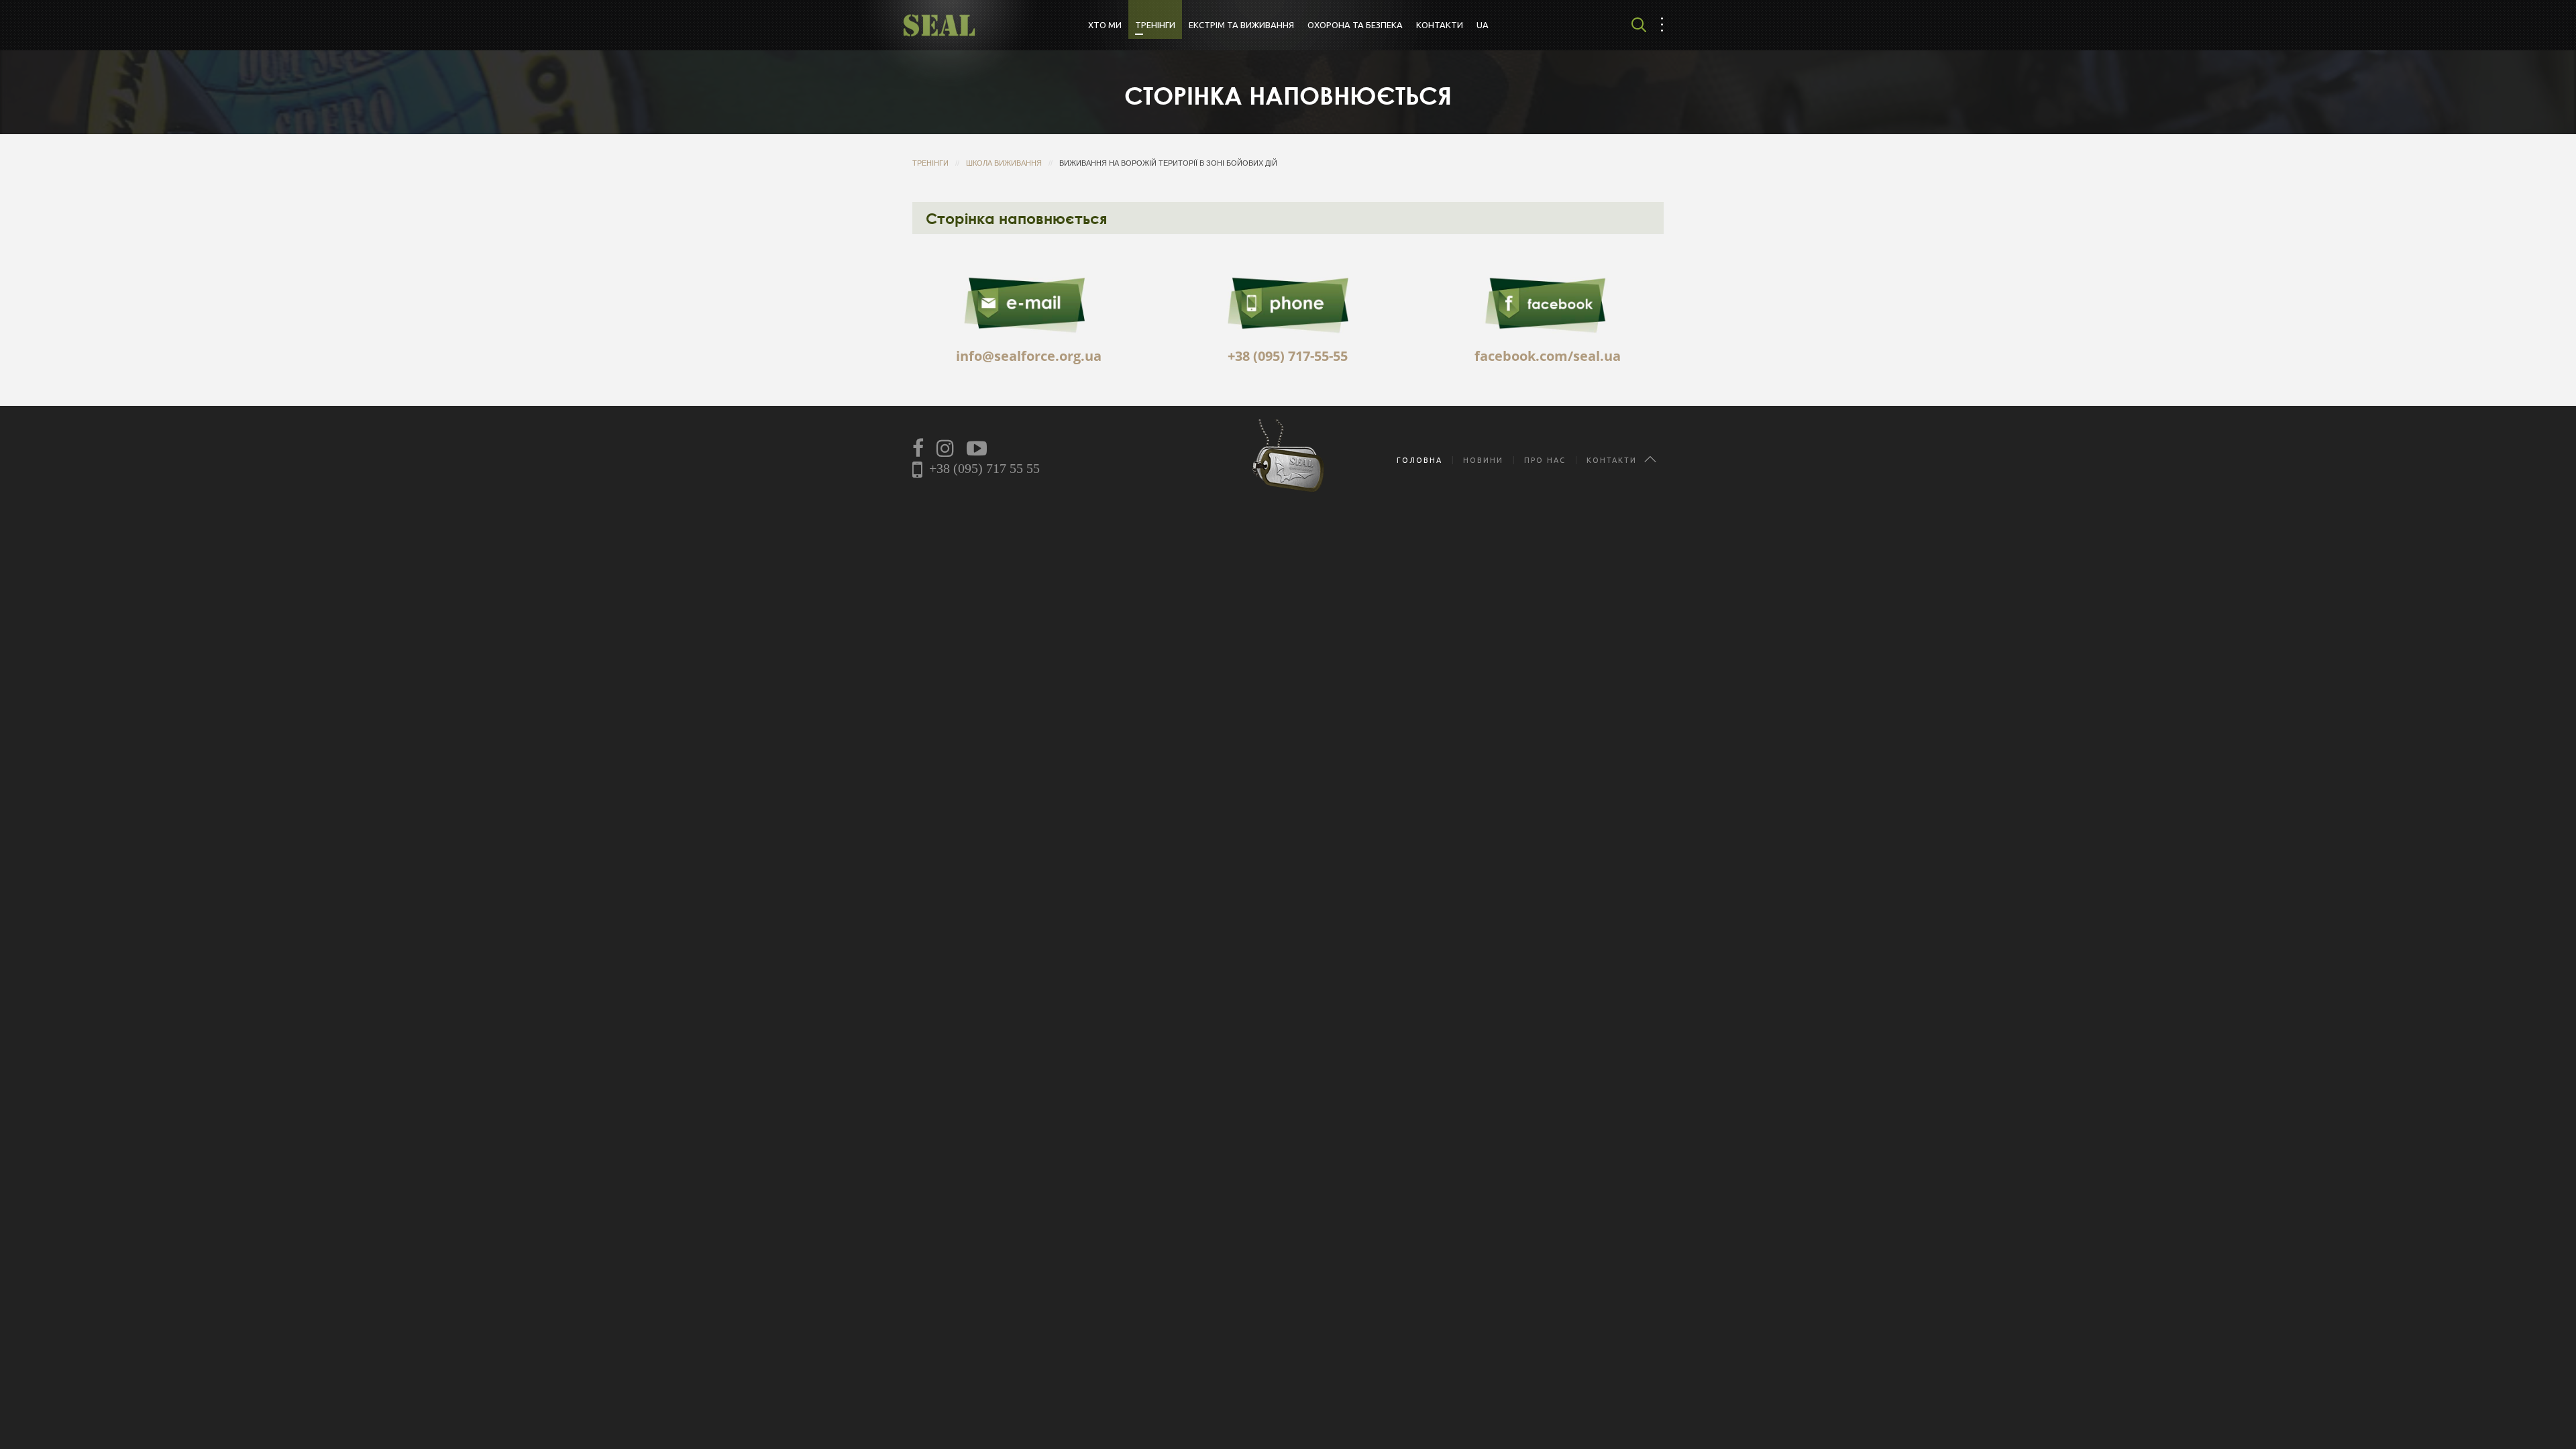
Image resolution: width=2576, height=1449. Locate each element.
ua (1483, 25)
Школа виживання (1004, 163)
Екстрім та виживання (1241, 25)
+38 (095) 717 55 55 (984, 468)
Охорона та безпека (1355, 25)
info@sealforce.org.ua (1029, 356)
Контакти (1440, 25)
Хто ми (1105, 25)
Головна (1419, 460)
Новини (1483, 460)
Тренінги (1155, 25)
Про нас (1545, 460)
